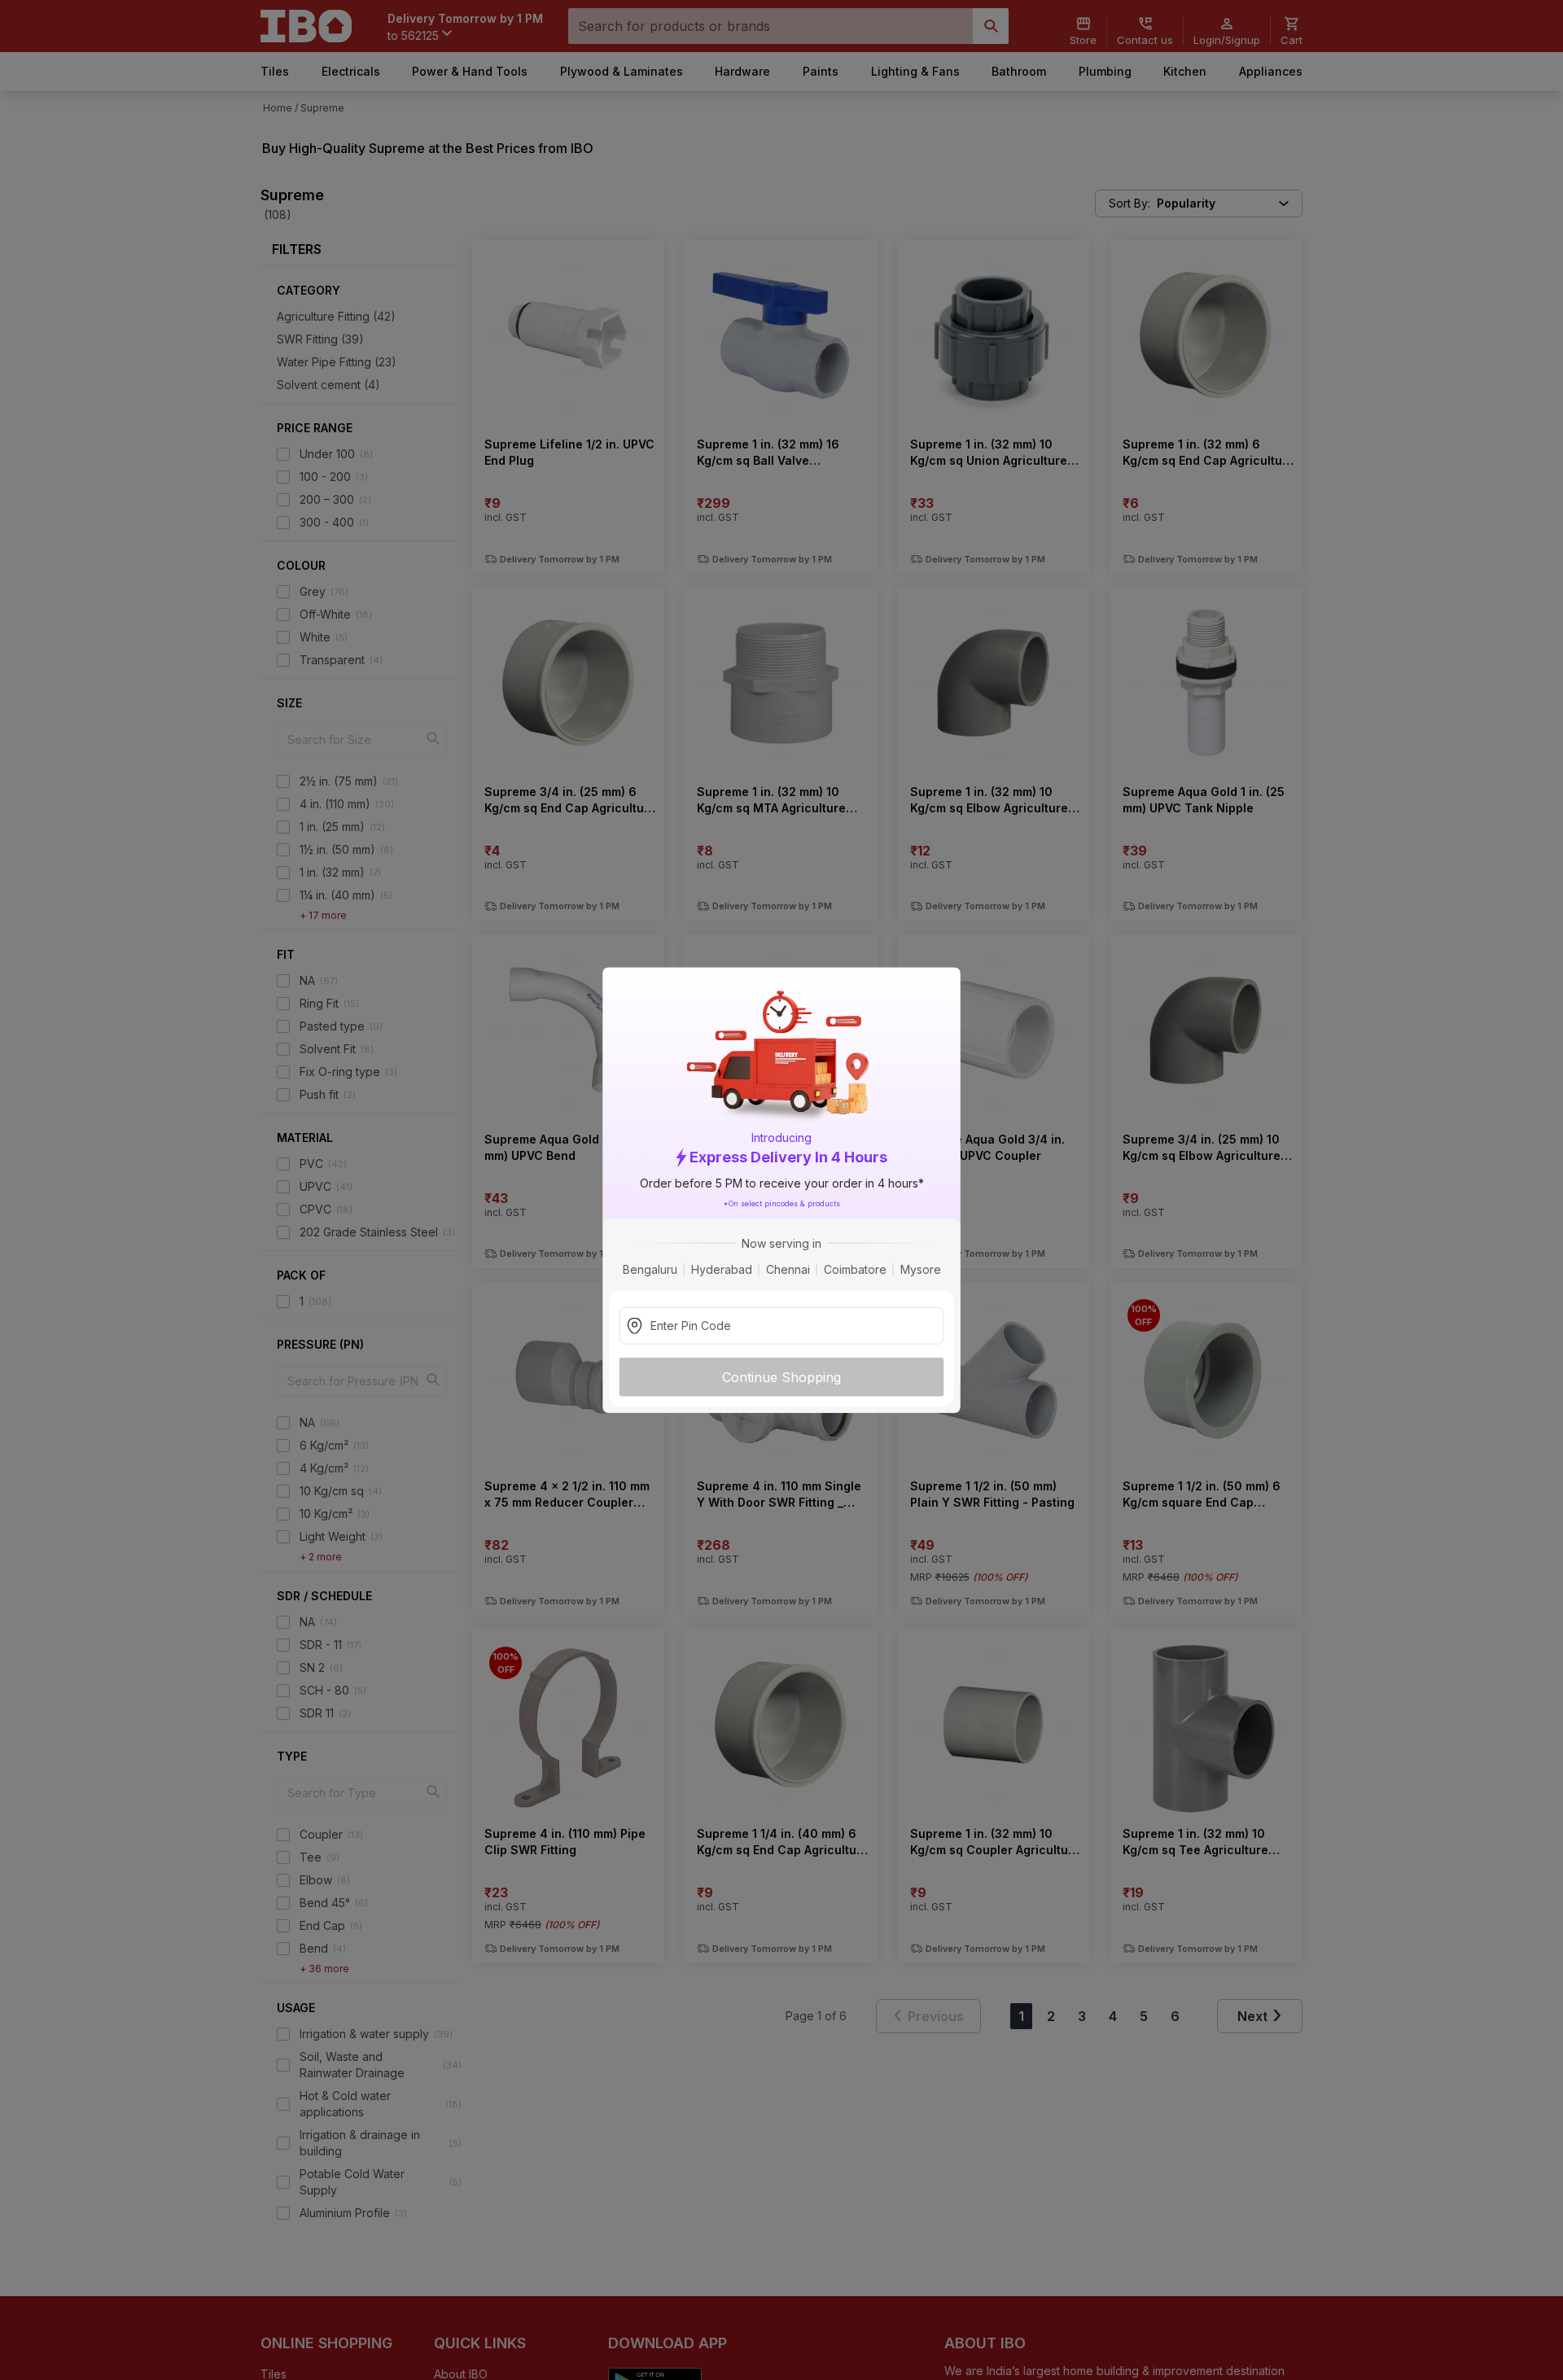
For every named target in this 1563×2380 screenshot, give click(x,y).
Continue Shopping (781, 1376)
